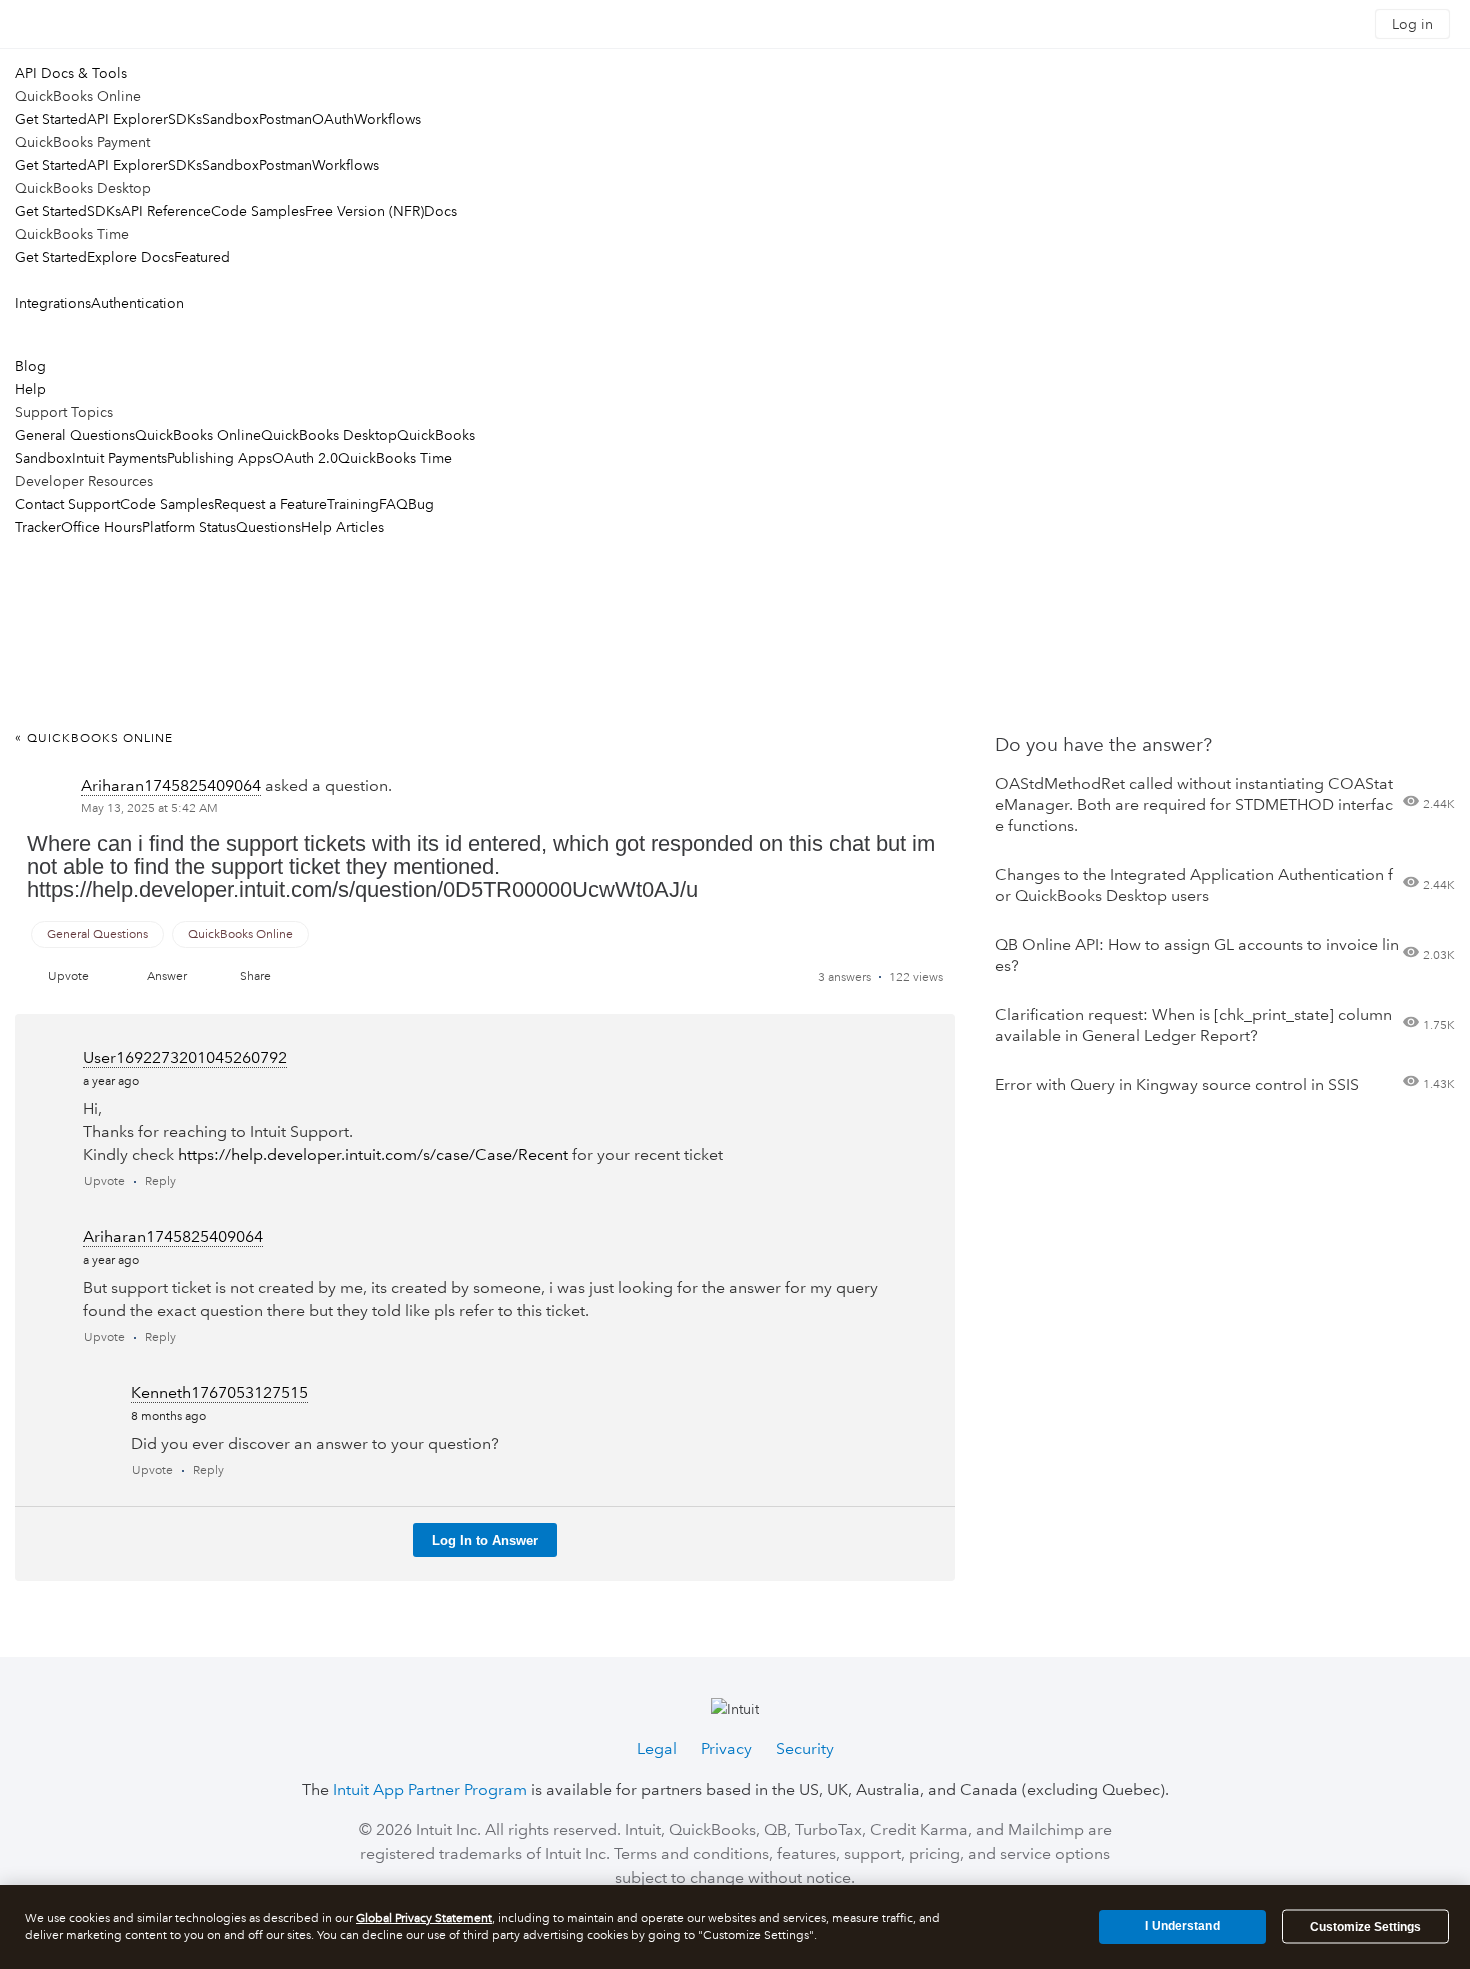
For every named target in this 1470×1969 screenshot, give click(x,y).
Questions (268, 527)
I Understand (1182, 1926)
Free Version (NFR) (364, 211)
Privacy (726, 1748)
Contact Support (67, 504)
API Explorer (127, 119)
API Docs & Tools (71, 73)
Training (353, 504)
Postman (285, 119)
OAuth (333, 119)
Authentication (137, 303)
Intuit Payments (119, 458)
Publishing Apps (219, 458)
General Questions (75, 435)
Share (255, 976)
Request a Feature (270, 504)
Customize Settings (1365, 1927)
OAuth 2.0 (305, 458)
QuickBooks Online (198, 435)
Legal (657, 1748)
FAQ (393, 504)
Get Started (51, 119)
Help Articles (342, 527)
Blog (30, 366)
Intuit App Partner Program (430, 1789)
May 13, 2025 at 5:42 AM (149, 808)
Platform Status (189, 527)
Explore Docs (130, 257)
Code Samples (258, 211)
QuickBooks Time (395, 458)
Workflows (387, 119)
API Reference (166, 211)
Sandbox (230, 119)
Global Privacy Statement (424, 1918)
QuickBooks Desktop (329, 435)
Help (30, 389)
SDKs (185, 119)
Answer (167, 976)
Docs (440, 211)
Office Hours (101, 527)
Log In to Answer (485, 1540)
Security (805, 1748)
